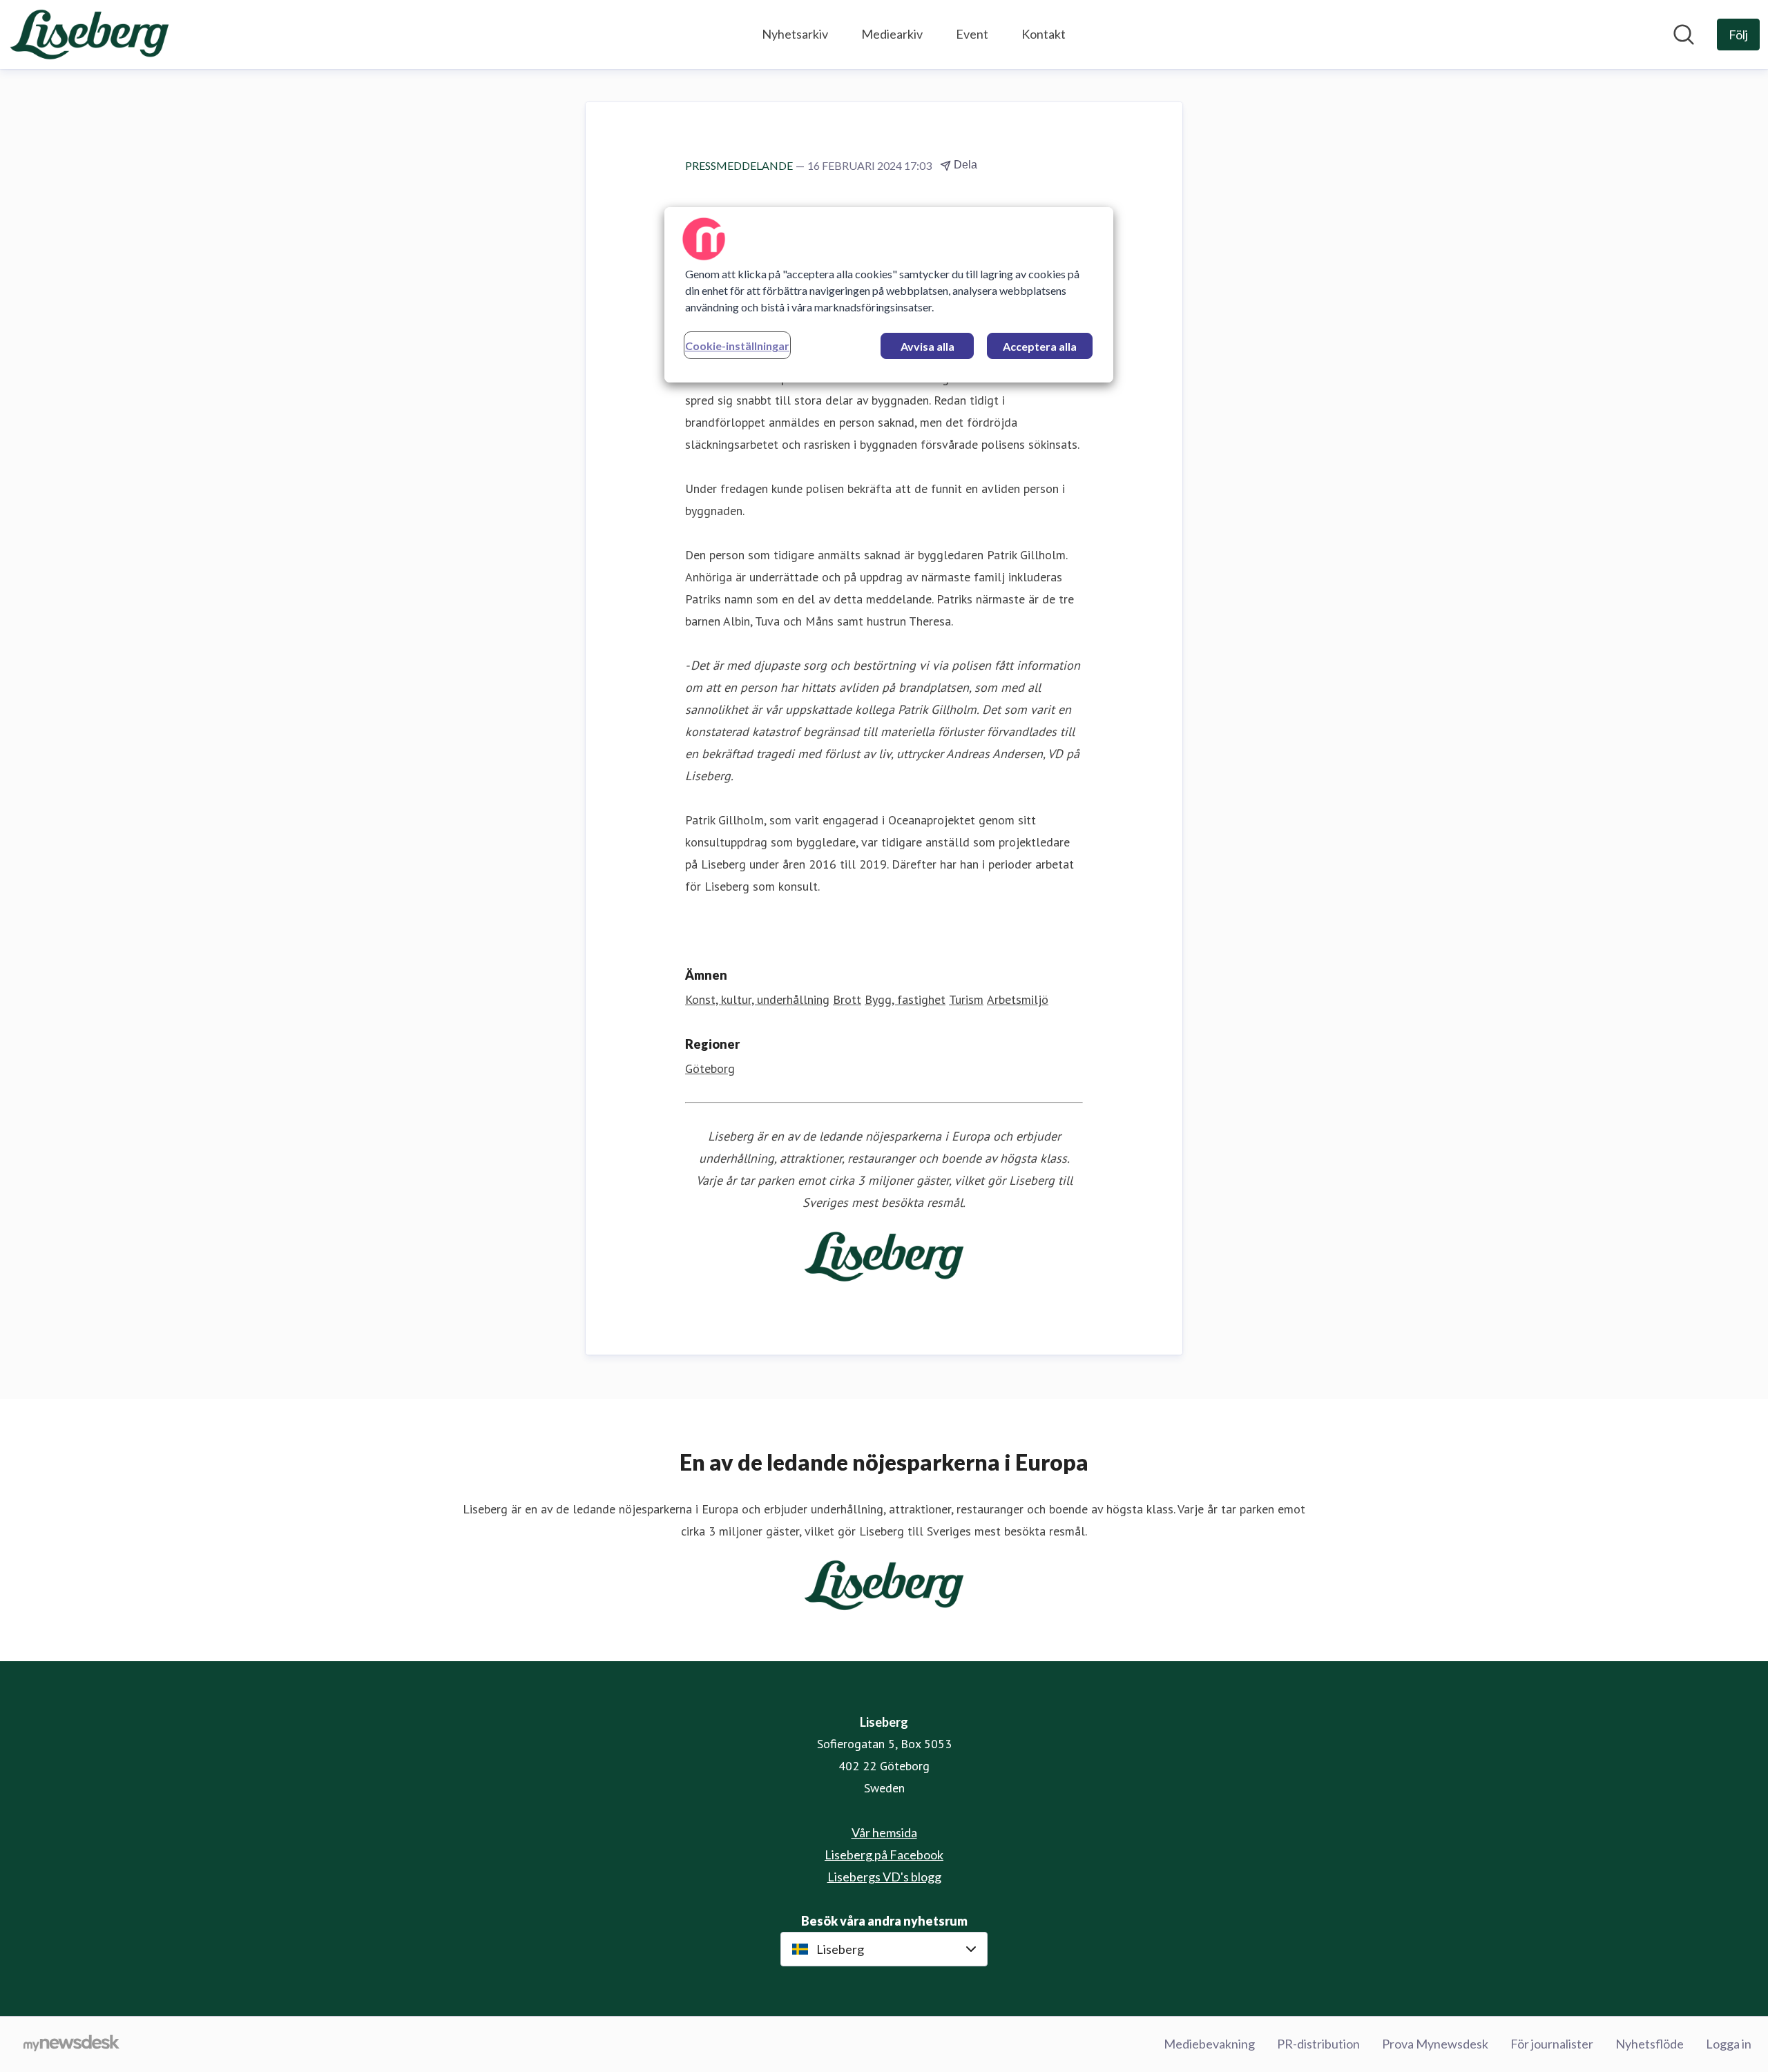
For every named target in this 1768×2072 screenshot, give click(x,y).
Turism (966, 999)
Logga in (1729, 2044)
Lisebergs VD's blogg (884, 1877)
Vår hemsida (884, 1832)
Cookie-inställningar (737, 346)
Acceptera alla (1040, 346)
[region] (889, 295)
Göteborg (710, 1068)
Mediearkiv (892, 34)
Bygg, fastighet (905, 999)
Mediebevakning (1209, 2044)
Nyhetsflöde (1650, 2044)
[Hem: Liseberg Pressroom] (89, 35)
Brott (847, 999)
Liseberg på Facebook (884, 1855)
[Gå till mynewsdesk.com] (71, 2044)
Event (972, 34)
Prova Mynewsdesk (1435, 2044)
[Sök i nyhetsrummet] (1684, 35)
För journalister (1552, 2044)
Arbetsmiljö (1018, 999)
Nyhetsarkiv (795, 34)
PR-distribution (1318, 2044)
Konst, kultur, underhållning (757, 999)
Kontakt (1044, 34)
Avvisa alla (928, 346)
